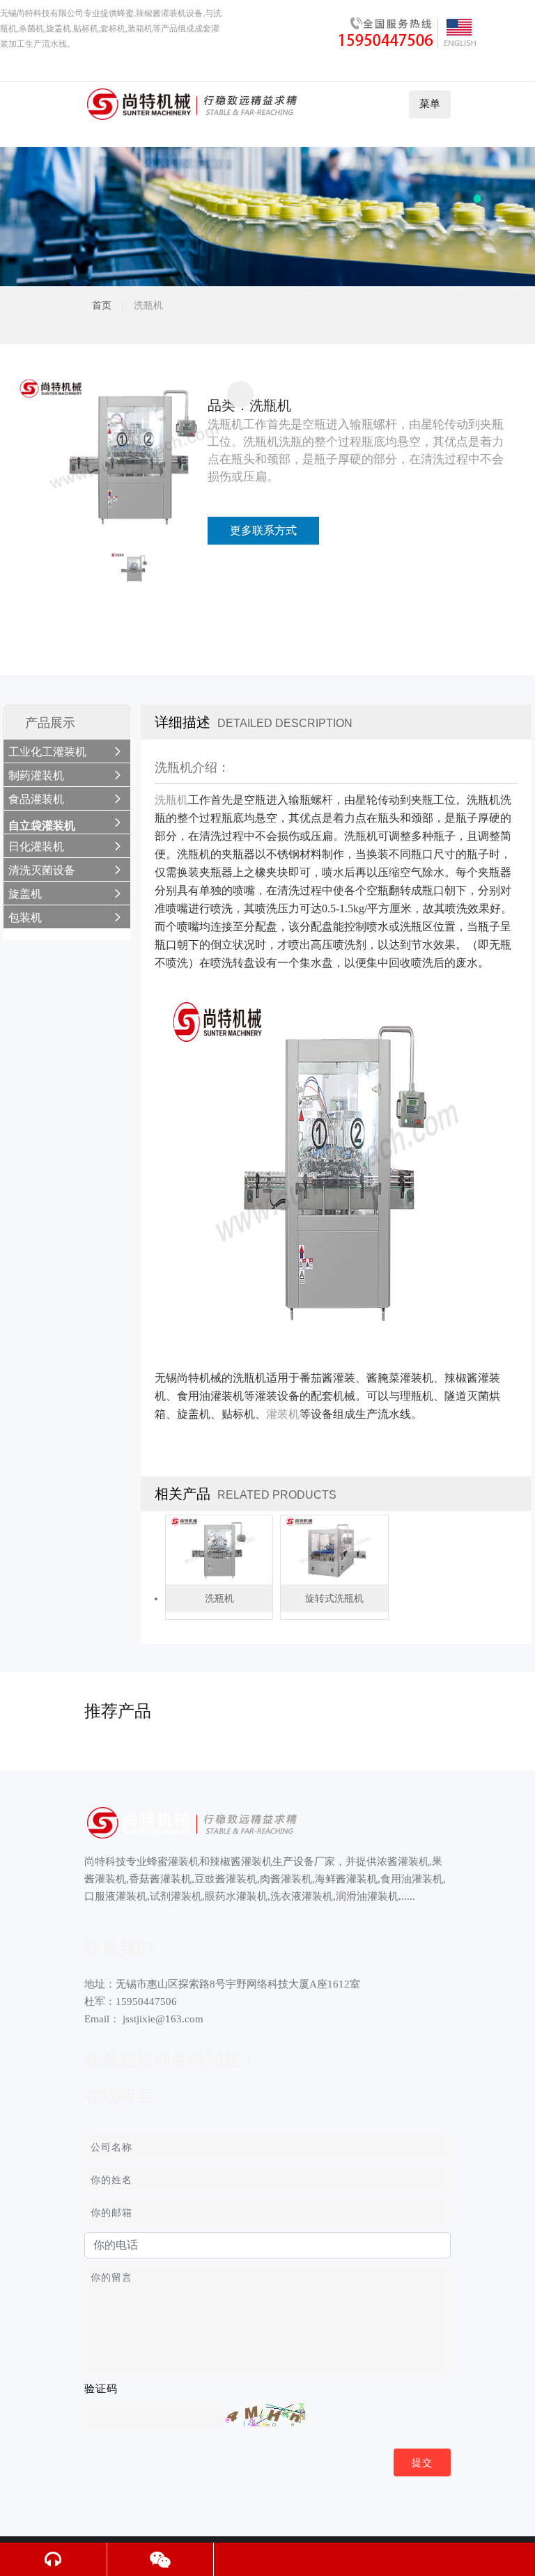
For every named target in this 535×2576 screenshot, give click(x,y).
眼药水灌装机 (236, 1896)
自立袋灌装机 (42, 826)
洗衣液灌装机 (302, 1896)
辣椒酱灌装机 (241, 1861)
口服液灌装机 (116, 1896)
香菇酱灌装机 (160, 1879)
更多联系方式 (263, 530)
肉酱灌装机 (286, 1879)
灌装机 (283, 1414)
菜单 (430, 103)
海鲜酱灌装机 (346, 1879)
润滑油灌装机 (367, 1896)
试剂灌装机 (176, 1896)
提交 (422, 2462)
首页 (102, 305)
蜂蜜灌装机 (173, 1861)
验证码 (101, 2388)
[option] (143, 569)
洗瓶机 (171, 800)
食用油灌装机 (412, 1879)
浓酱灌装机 (403, 1861)
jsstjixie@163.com (163, 2019)
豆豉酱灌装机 (226, 1879)
